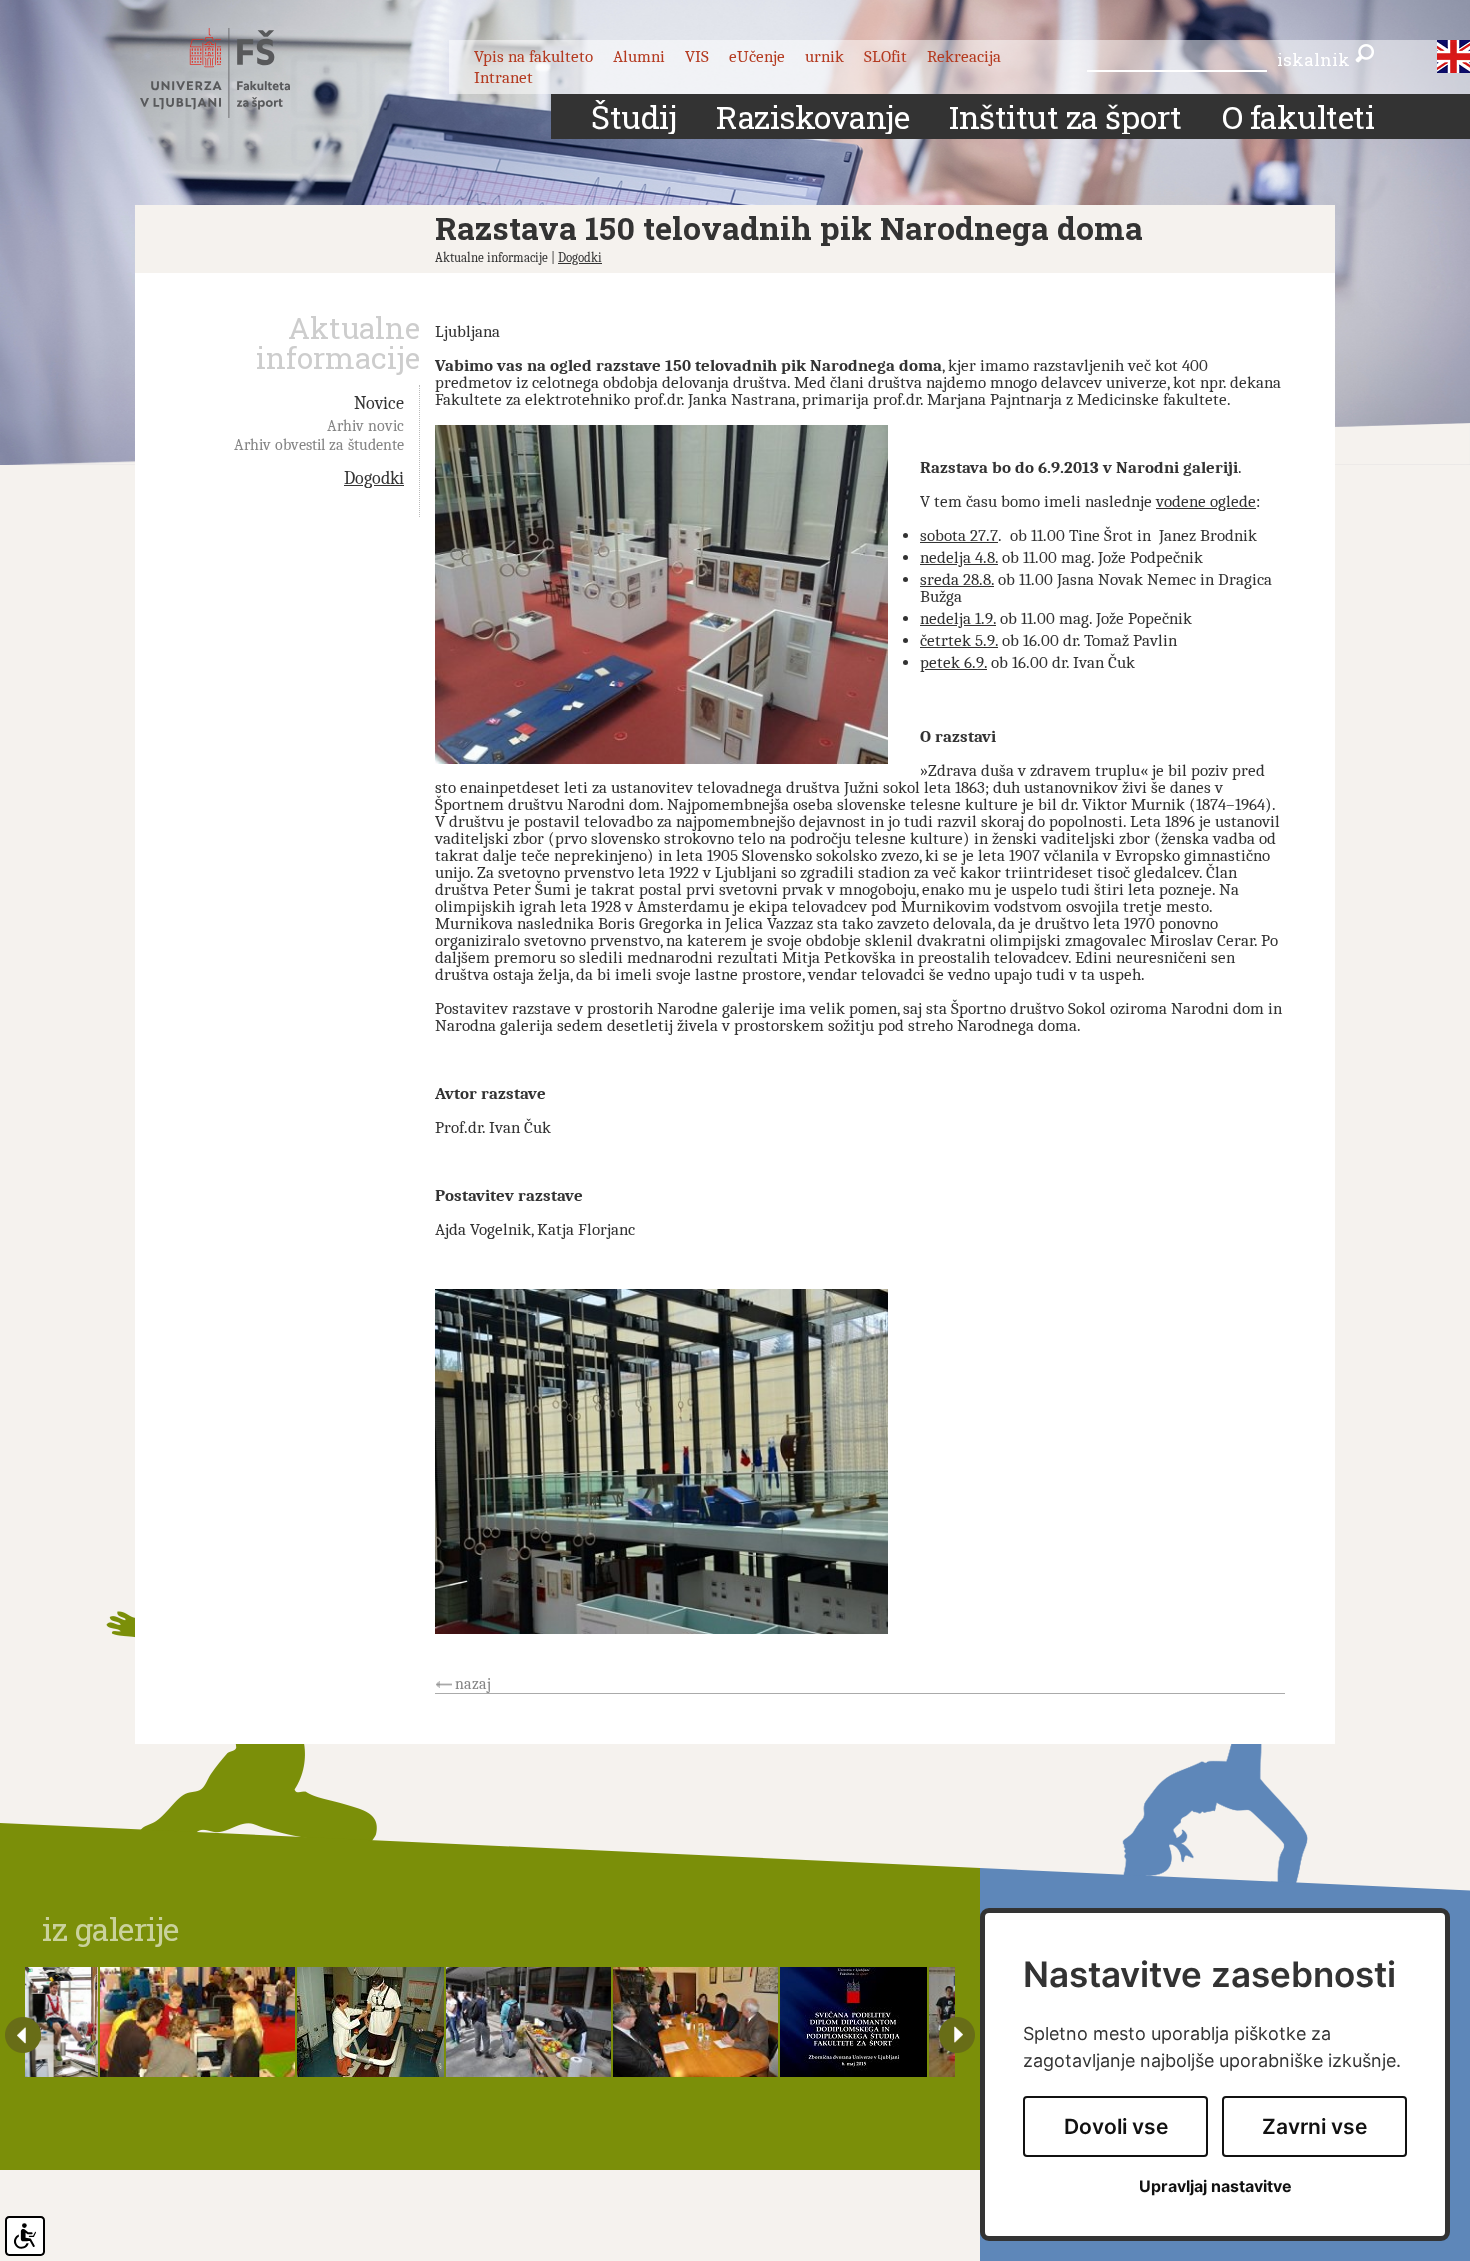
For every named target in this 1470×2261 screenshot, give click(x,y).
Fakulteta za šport (237, 73)
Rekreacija (964, 56)
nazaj (473, 1684)
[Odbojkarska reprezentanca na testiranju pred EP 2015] (61, 2022)
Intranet (503, 77)
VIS (697, 56)
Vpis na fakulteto (533, 56)
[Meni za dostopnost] (25, 2236)
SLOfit (885, 56)
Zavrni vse (1314, 2126)
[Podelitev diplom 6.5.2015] (853, 2022)
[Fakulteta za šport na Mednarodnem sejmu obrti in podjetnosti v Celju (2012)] (197, 2022)
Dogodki (580, 257)
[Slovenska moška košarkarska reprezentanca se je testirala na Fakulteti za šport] (370, 2022)
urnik (824, 56)
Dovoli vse (1116, 2126)
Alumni (639, 56)
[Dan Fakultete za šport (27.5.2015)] (528, 2022)
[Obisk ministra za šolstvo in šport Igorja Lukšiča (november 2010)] (695, 2022)
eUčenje (757, 56)
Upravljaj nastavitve (1215, 2186)
